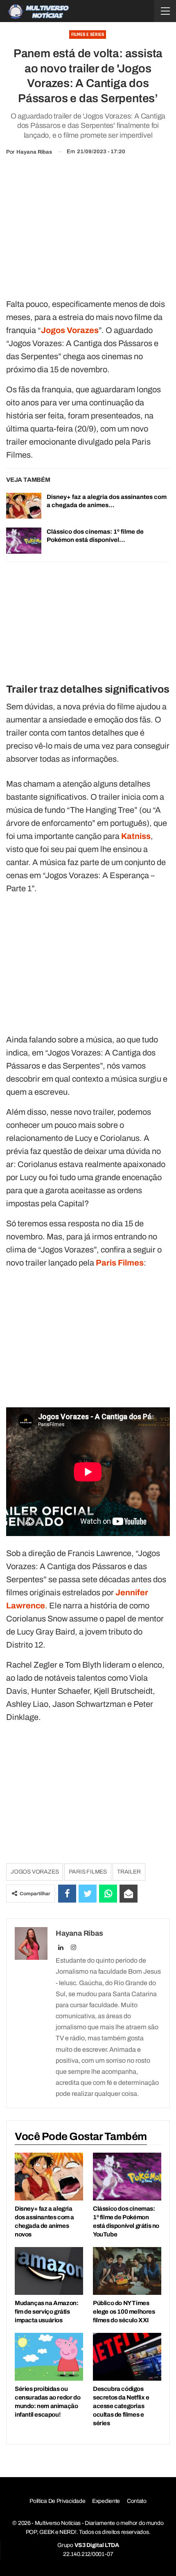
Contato (137, 2501)
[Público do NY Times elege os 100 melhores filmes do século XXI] (127, 2271)
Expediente (106, 2501)
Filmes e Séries (88, 35)
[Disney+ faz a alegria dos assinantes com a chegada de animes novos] (24, 506)
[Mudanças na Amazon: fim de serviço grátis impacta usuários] (49, 2271)
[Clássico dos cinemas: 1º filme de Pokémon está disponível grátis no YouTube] (24, 541)
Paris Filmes (88, 1872)
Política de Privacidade (57, 2501)
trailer (129, 1872)
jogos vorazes (35, 1872)
